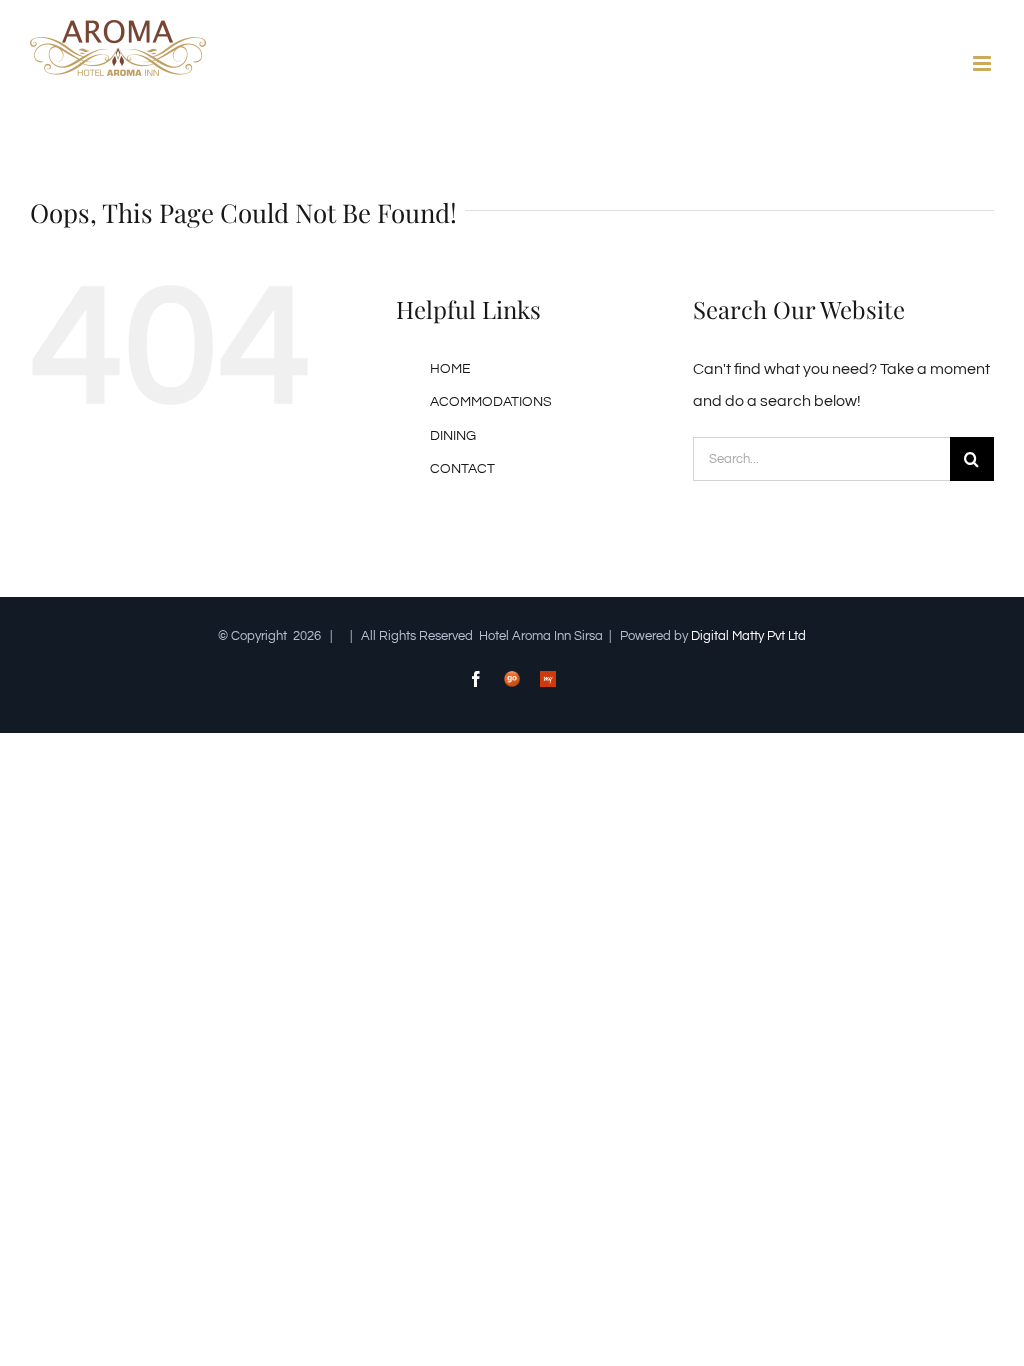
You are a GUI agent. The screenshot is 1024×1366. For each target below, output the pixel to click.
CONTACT (462, 469)
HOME (450, 369)
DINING (453, 436)
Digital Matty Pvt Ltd (748, 636)
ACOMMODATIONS (491, 402)
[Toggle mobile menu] (983, 63)
